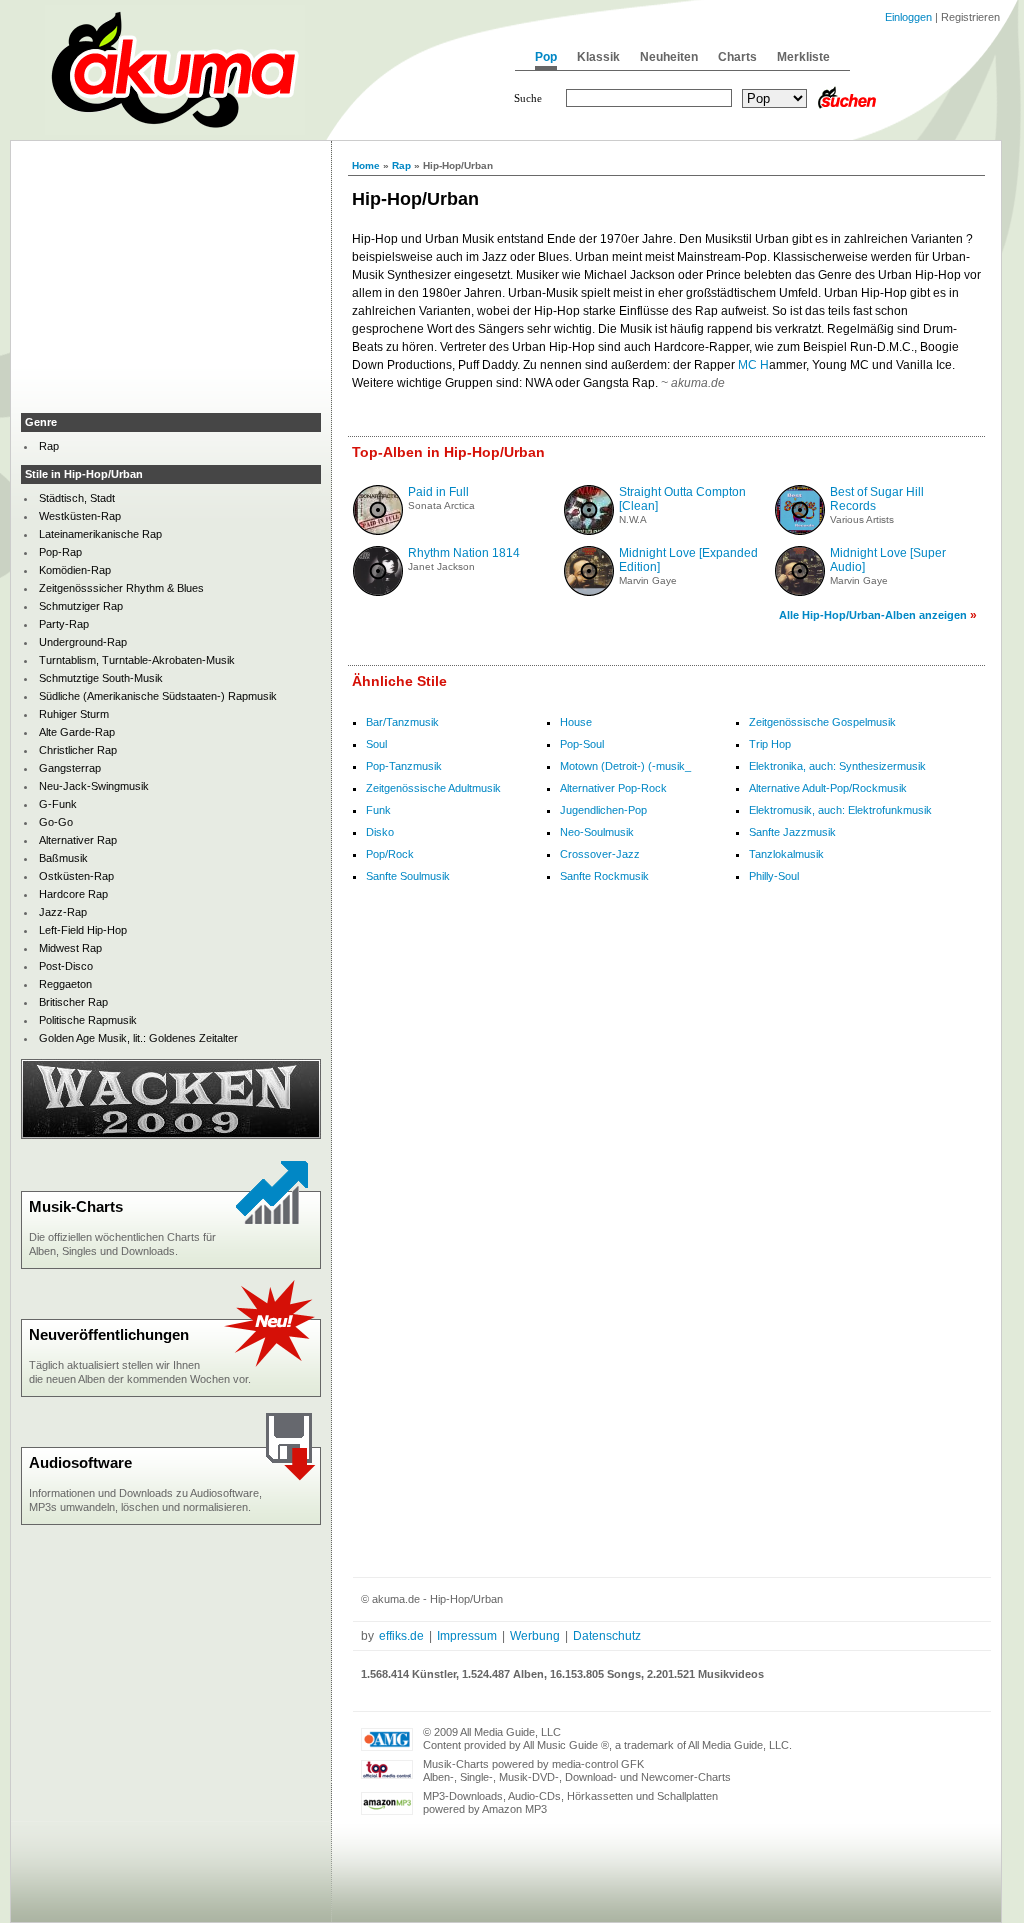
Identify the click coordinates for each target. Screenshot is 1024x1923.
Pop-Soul (582, 744)
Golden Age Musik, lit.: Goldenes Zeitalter (138, 1038)
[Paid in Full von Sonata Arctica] (378, 531)
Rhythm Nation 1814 (464, 553)
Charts (737, 57)
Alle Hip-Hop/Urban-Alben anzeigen (873, 615)
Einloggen (908, 17)
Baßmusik (63, 858)
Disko (380, 832)
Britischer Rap (73, 1002)
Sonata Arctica (441, 505)
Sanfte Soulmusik (408, 876)
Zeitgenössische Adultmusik (433, 788)
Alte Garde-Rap (77, 732)
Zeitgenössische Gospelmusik (822, 722)
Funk (378, 810)
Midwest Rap (70, 948)
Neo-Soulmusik (597, 832)
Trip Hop (770, 744)
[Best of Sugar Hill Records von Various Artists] (800, 531)
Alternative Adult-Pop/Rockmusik (828, 788)
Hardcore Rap (73, 894)
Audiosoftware (80, 1462)
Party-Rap (64, 624)
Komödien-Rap (75, 570)
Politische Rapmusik (88, 1020)
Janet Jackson (441, 566)
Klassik (598, 57)
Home (366, 165)
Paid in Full (438, 492)
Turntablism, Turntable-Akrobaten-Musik (137, 660)
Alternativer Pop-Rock (613, 788)
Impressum (467, 1636)
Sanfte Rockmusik (604, 876)
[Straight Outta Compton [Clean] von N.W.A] (589, 531)
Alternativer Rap (78, 840)
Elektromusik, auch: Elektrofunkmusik (840, 810)
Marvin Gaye (648, 580)
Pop (546, 57)
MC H (753, 365)
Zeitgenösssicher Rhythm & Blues (121, 588)
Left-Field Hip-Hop (83, 930)
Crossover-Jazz (600, 854)
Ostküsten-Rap (76, 876)
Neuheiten (669, 57)
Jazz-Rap (63, 912)
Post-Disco (66, 966)
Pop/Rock (390, 854)
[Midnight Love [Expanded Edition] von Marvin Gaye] (589, 592)
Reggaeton (65, 984)
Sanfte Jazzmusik (792, 832)
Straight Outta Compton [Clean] (682, 499)
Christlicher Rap (78, 750)
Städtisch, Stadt (77, 498)
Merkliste (803, 57)
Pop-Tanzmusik (404, 766)
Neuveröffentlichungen (109, 1334)
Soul (376, 744)
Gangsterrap (70, 768)
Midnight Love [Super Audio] (888, 560)
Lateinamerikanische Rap (100, 534)
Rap (401, 165)
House (576, 722)
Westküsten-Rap (80, 516)
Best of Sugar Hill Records (877, 499)
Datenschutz (607, 1636)
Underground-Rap (83, 642)
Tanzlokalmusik (786, 854)
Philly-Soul (774, 876)
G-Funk (58, 804)
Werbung (535, 1636)
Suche (528, 98)
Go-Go (56, 822)
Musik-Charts (76, 1206)
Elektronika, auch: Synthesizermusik (837, 766)
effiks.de (401, 1636)
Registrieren (970, 17)
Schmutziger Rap (81, 606)
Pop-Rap (60, 552)
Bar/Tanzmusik (402, 722)
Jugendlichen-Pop (603, 810)
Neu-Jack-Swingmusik (94, 786)
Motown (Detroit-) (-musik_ (625, 766)
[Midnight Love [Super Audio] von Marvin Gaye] (800, 592)
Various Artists (862, 519)
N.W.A (633, 519)
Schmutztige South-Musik (101, 678)
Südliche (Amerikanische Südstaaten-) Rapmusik (158, 696)
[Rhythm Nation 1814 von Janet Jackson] (378, 592)
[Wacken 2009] (171, 1135)
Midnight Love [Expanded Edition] (688, 560)
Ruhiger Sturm (74, 714)
